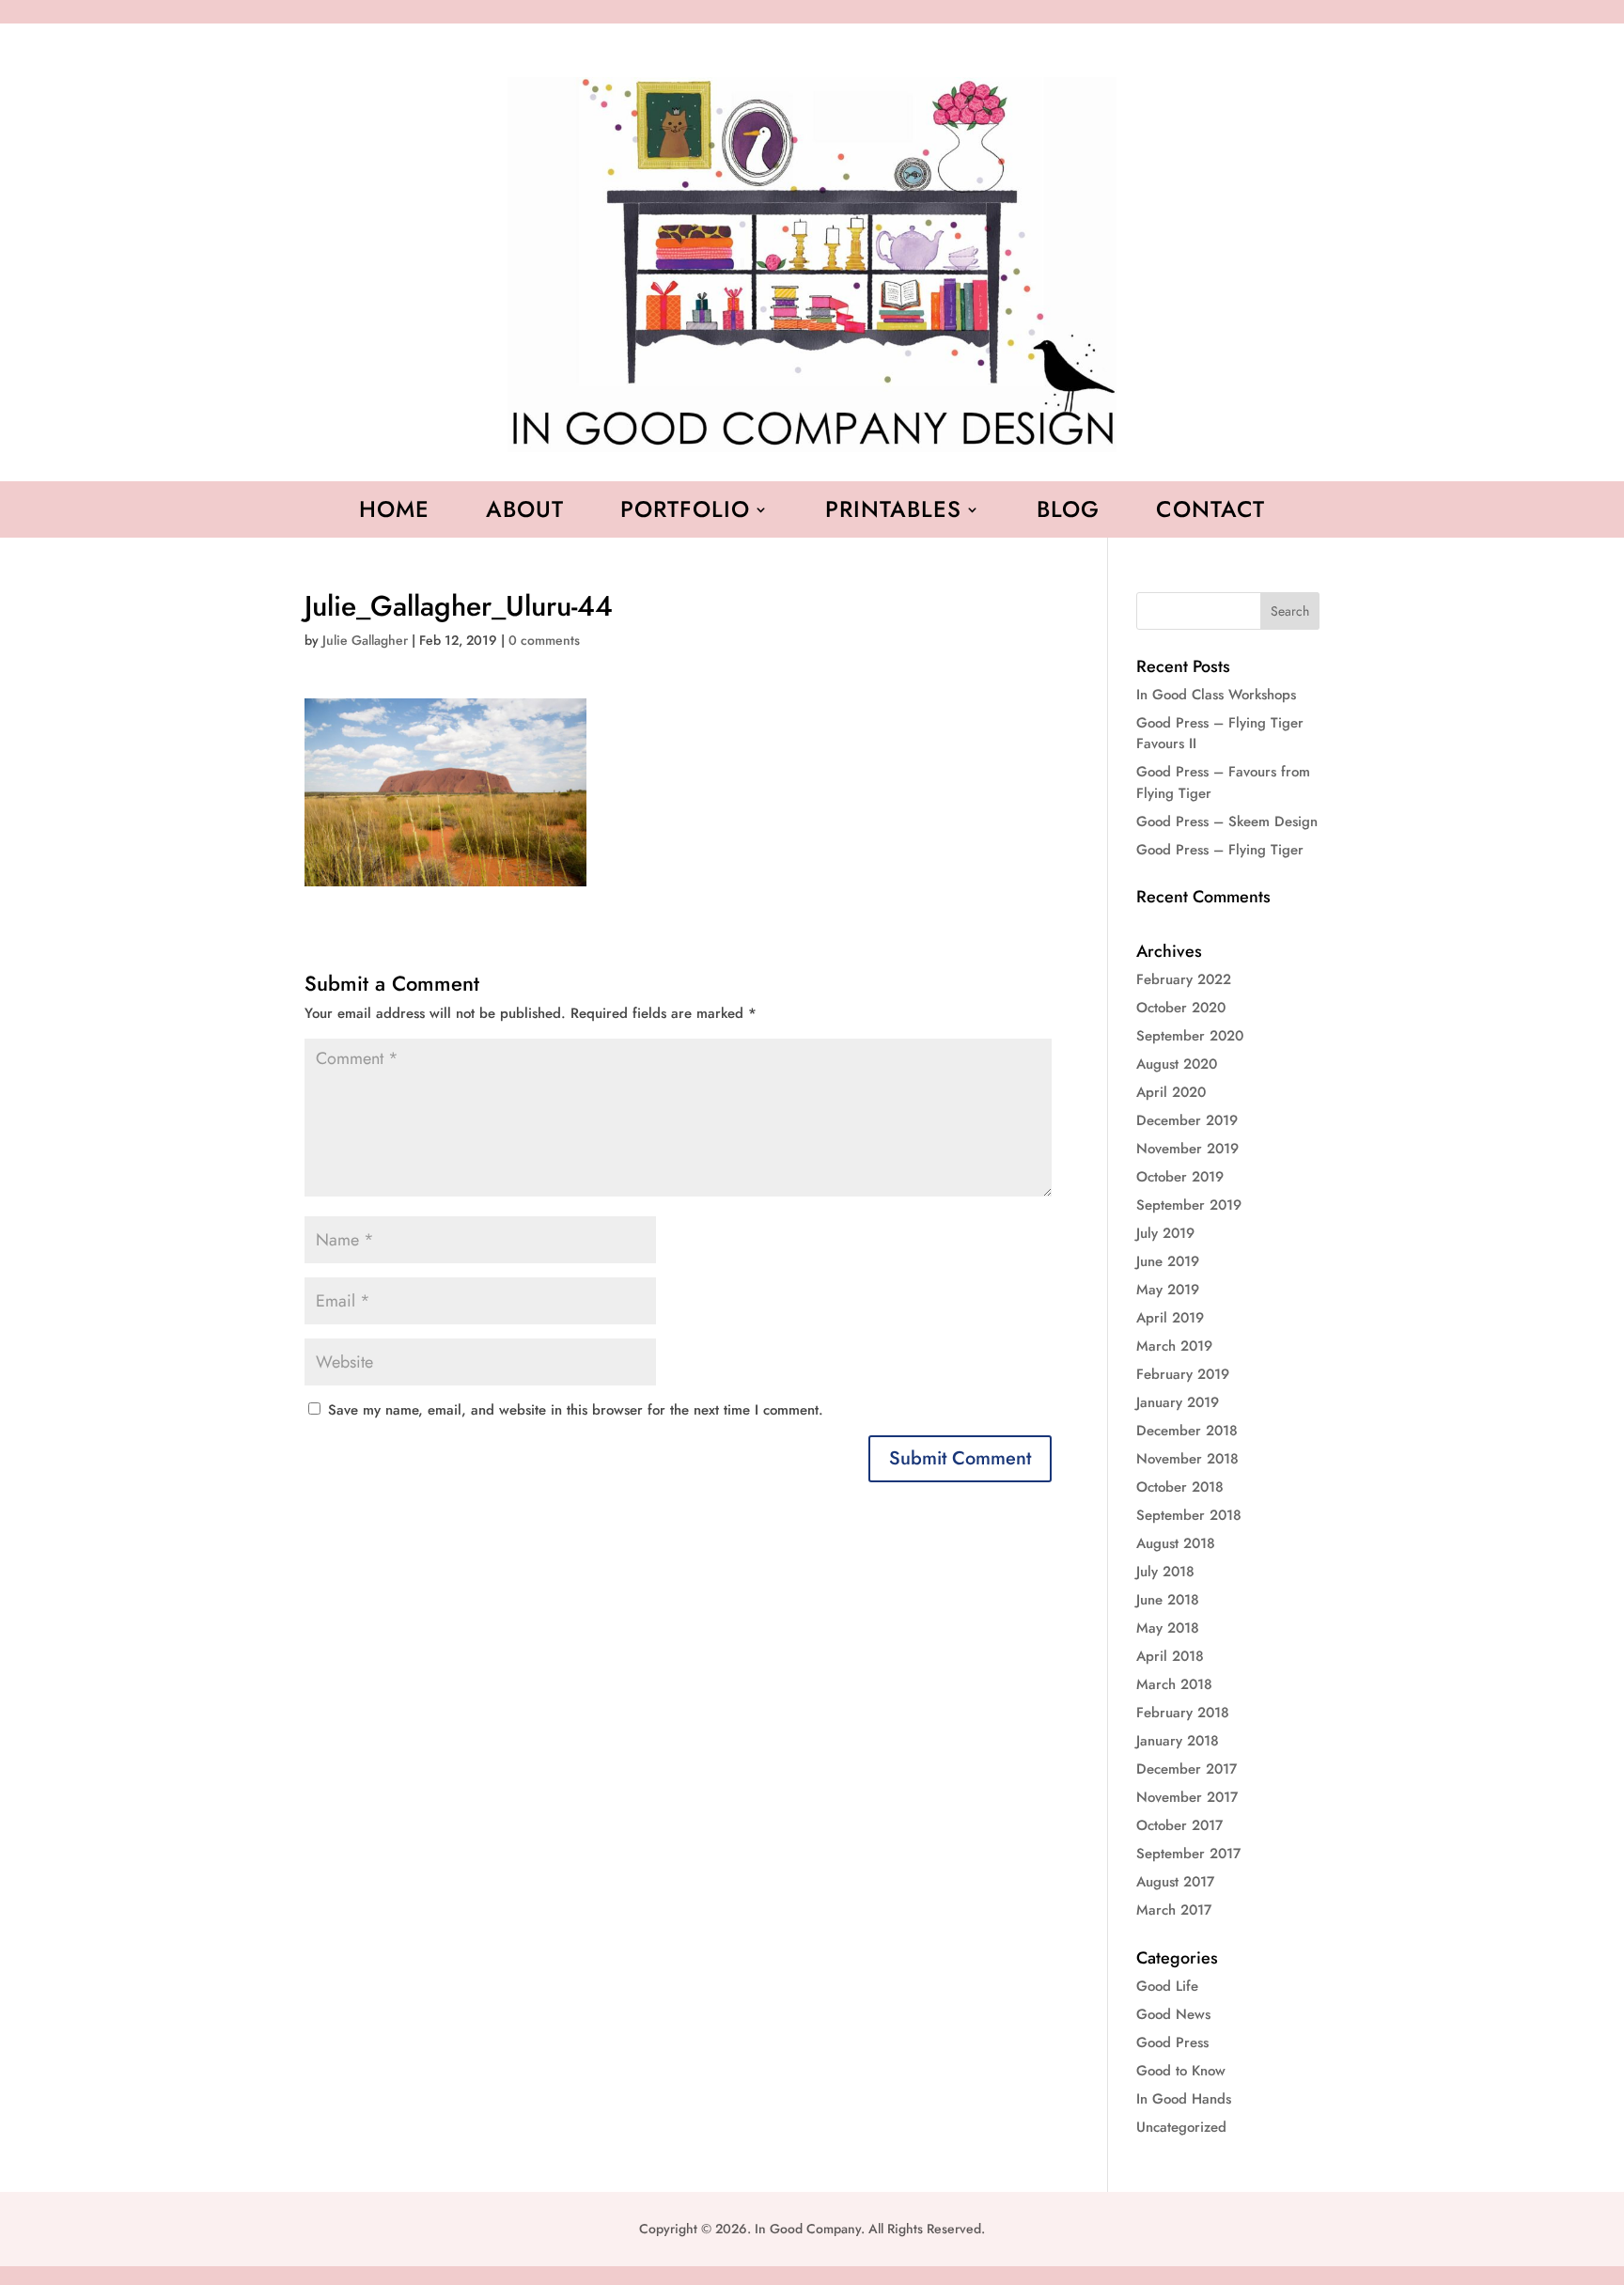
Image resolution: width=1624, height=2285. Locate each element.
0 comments (544, 640)
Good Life (1167, 1986)
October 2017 (1179, 1825)
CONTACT (1210, 513)
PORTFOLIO (685, 513)
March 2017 (1174, 1910)
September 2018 (1189, 1515)
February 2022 (1184, 979)
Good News (1173, 2014)
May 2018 (1168, 1628)
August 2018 (1176, 1543)
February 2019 (1183, 1374)
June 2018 (1168, 1600)
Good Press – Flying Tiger (1220, 850)
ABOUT (525, 513)
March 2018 (1174, 1684)
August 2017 (1175, 1882)
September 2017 (1188, 1854)
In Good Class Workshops (1216, 695)
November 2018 (1187, 1459)
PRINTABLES (893, 513)
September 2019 (1189, 1205)
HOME (394, 513)
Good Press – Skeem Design (1227, 822)
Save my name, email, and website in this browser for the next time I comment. (576, 1410)
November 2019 (1187, 1149)
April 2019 (1170, 1318)
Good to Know (1181, 2071)
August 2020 (1177, 1064)
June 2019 (1168, 1261)
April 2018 (1170, 1656)
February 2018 (1183, 1713)
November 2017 (1187, 1797)
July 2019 (1165, 1233)
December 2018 (1187, 1431)
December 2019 (1187, 1120)
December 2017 (1187, 1769)
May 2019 (1168, 1290)
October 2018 (1180, 1487)
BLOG (1068, 513)
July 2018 (1165, 1572)
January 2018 (1178, 1741)
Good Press (1172, 2042)
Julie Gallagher (365, 640)
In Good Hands (1184, 2099)
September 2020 (1190, 1036)
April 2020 (1171, 1092)
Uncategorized (1181, 2127)
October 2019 (1180, 1177)
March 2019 (1174, 1346)
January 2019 (1178, 1402)
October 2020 (1181, 1008)
